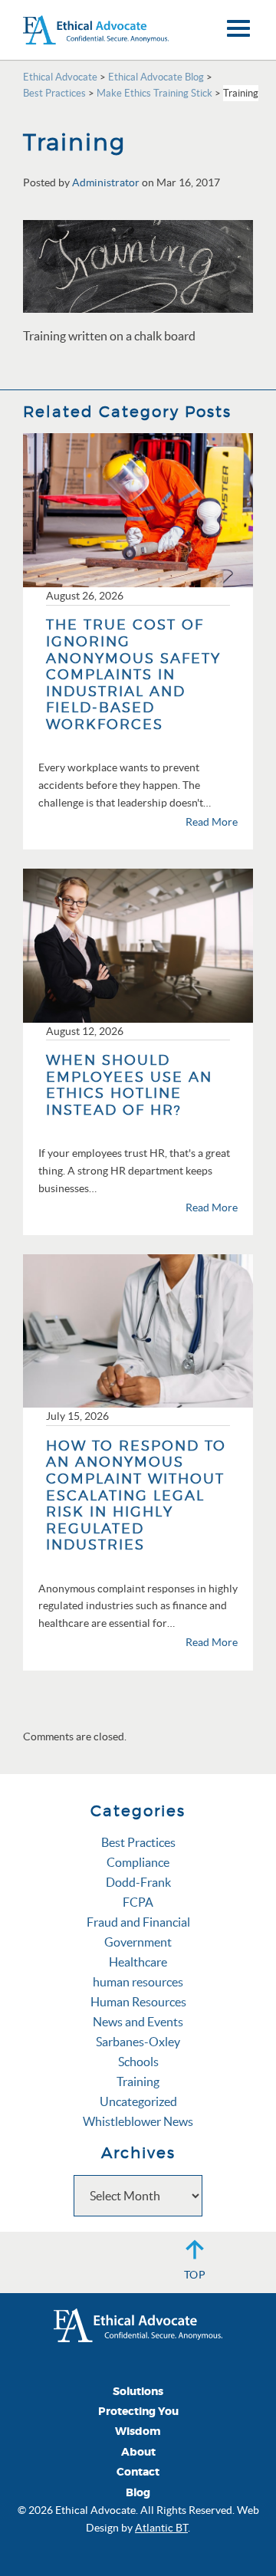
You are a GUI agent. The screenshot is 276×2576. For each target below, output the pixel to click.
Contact (138, 2472)
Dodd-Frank (138, 1882)
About (138, 2452)
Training (138, 2081)
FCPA (138, 1902)
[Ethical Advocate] (138, 2324)
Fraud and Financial (138, 1922)
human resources (138, 1982)
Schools (138, 2062)
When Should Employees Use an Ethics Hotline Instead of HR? (129, 1085)
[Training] (138, 264)
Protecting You (138, 2412)
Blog (138, 2493)
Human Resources (138, 2002)
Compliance (138, 1862)
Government (138, 1942)
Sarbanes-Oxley (138, 2042)
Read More (212, 822)
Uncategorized (138, 2101)
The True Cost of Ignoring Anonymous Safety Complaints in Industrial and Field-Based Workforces (133, 674)
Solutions (138, 2392)
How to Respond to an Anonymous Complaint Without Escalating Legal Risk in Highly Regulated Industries (136, 1495)
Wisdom (138, 2431)
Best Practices (138, 1842)
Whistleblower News (138, 2121)
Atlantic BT (161, 2528)
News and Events (138, 2022)
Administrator (106, 182)
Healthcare (138, 1962)
